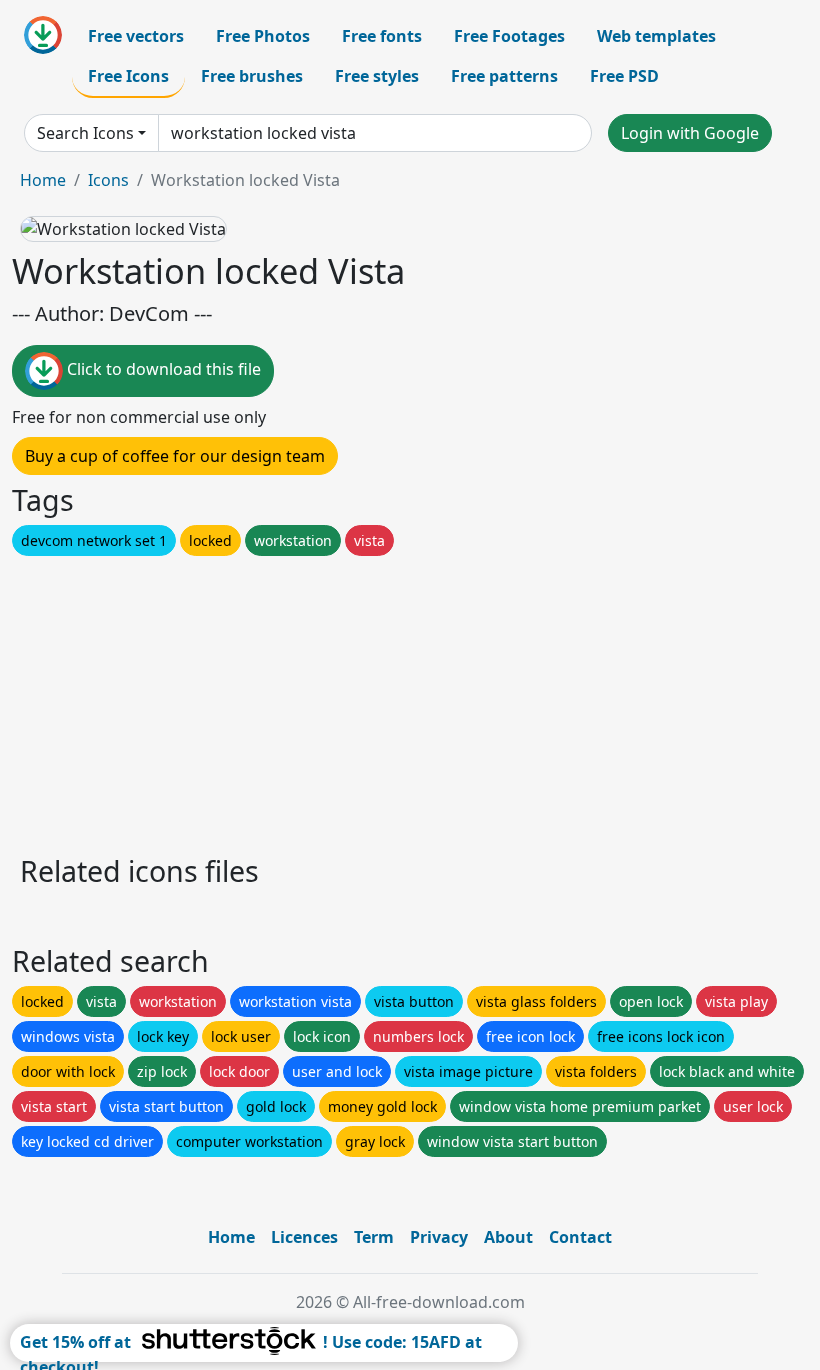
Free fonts (382, 36)
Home (43, 180)
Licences (304, 1237)
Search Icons (85, 133)
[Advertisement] (410, 700)
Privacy (439, 1237)
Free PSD (624, 76)
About (508, 1237)
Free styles (377, 76)
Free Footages (509, 36)
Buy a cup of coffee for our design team (175, 456)
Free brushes (252, 76)
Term (374, 1237)
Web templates (656, 36)
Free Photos (263, 36)
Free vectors (136, 36)
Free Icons (128, 76)
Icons (108, 180)
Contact (580, 1237)
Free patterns (504, 76)
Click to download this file (162, 369)
